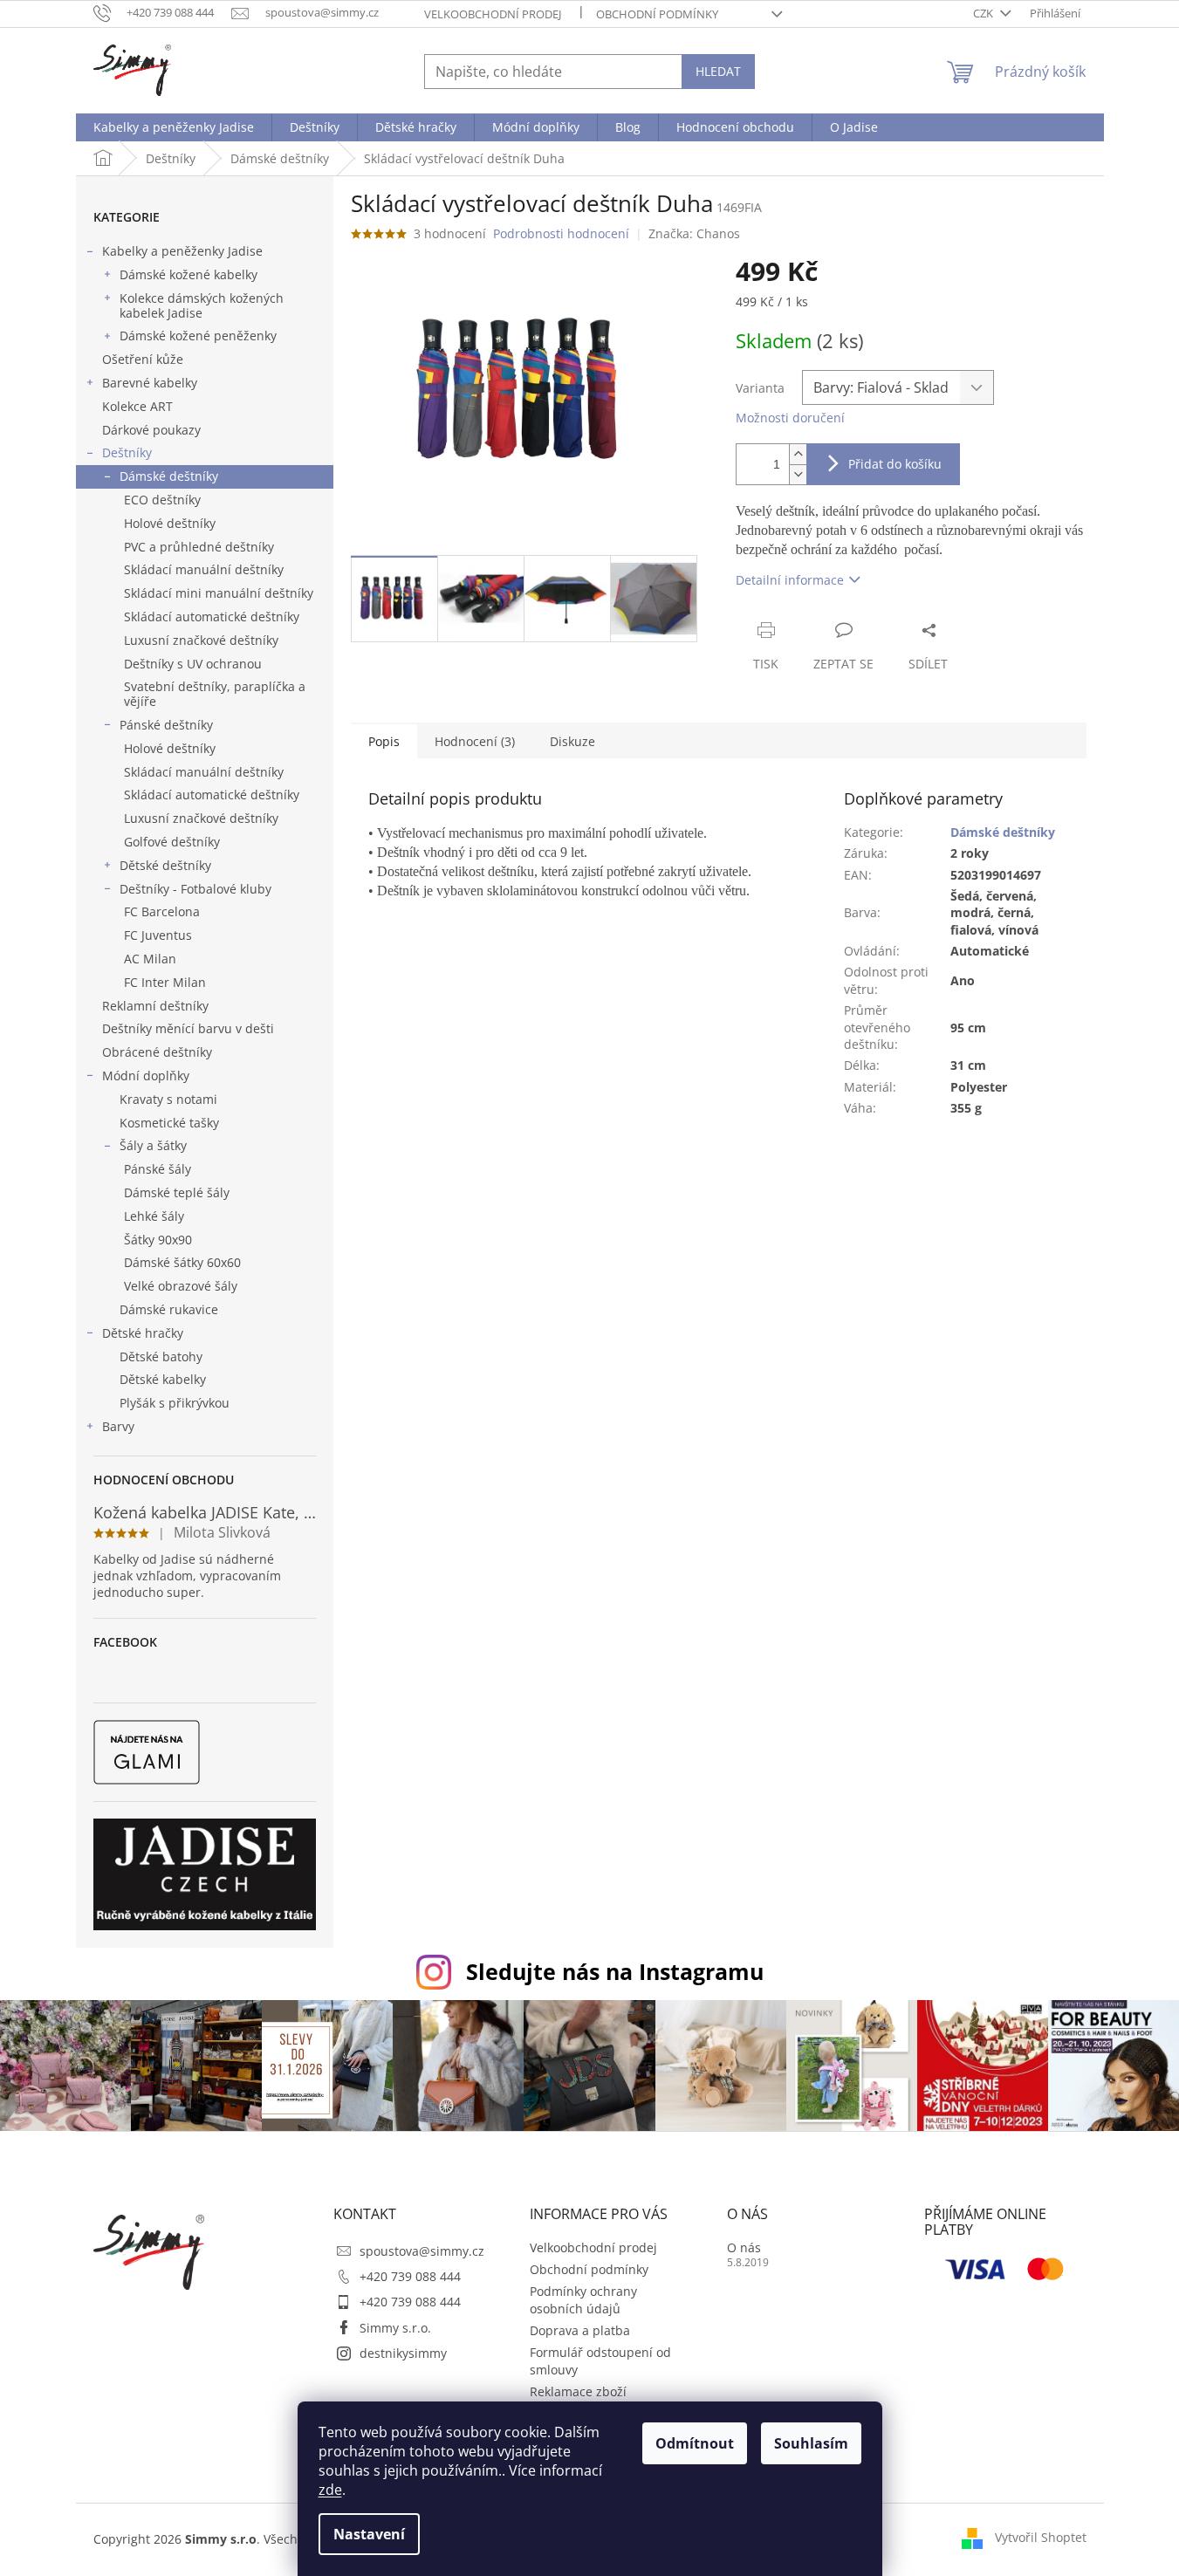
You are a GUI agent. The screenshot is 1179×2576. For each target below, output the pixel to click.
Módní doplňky (146, 1076)
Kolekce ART (137, 406)
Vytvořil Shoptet (1041, 2537)
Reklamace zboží (578, 2391)
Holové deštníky (170, 523)
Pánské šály (158, 1169)
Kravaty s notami (168, 1099)
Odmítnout (695, 2443)
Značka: (694, 233)
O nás (744, 2247)
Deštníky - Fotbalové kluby (195, 889)
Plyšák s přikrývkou (175, 1403)
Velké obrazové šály (181, 1286)
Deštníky (127, 452)
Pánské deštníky (166, 725)
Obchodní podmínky (657, 14)
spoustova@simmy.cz (422, 2251)
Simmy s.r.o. (395, 2328)
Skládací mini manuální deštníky (219, 593)
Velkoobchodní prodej (493, 14)
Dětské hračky (143, 1333)
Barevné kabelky (150, 383)
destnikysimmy (403, 2353)
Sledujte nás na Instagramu (615, 1971)
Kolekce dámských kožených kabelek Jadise (202, 305)
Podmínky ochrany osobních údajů (583, 2299)
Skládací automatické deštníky (212, 617)
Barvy (118, 1426)
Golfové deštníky (172, 842)
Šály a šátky (153, 1145)
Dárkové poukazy (151, 430)
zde (330, 2490)
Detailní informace (790, 580)
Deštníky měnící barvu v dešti (188, 1028)
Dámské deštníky (169, 476)
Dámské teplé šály (177, 1192)
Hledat (718, 71)
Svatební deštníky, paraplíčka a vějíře (215, 694)
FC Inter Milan (165, 982)
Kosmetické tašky (169, 1123)
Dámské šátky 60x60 (182, 1262)
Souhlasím (811, 2443)
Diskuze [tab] (572, 741)
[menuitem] (174, 127)
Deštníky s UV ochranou (193, 664)
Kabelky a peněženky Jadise (182, 251)
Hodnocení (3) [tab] (475, 741)
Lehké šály (154, 1216)
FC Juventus (158, 935)
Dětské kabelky (163, 1379)
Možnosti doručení (790, 418)
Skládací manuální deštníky (204, 569)
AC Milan (150, 959)
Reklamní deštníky (155, 1006)
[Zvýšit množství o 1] (798, 454)
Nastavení (369, 2534)
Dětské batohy (161, 1357)
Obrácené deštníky (157, 1052)
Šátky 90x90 (158, 1240)
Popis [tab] (384, 741)
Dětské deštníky (165, 865)
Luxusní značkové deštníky (201, 640)
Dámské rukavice (169, 1309)
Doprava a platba (580, 2330)
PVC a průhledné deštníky (199, 547)
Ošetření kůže (143, 359)
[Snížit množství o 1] (798, 474)
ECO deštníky (162, 500)
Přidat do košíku (895, 464)
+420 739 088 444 (410, 2276)
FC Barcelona (162, 911)
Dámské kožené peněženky (198, 336)
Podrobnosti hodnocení (561, 233)
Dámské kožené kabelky (189, 274)
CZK (984, 13)
